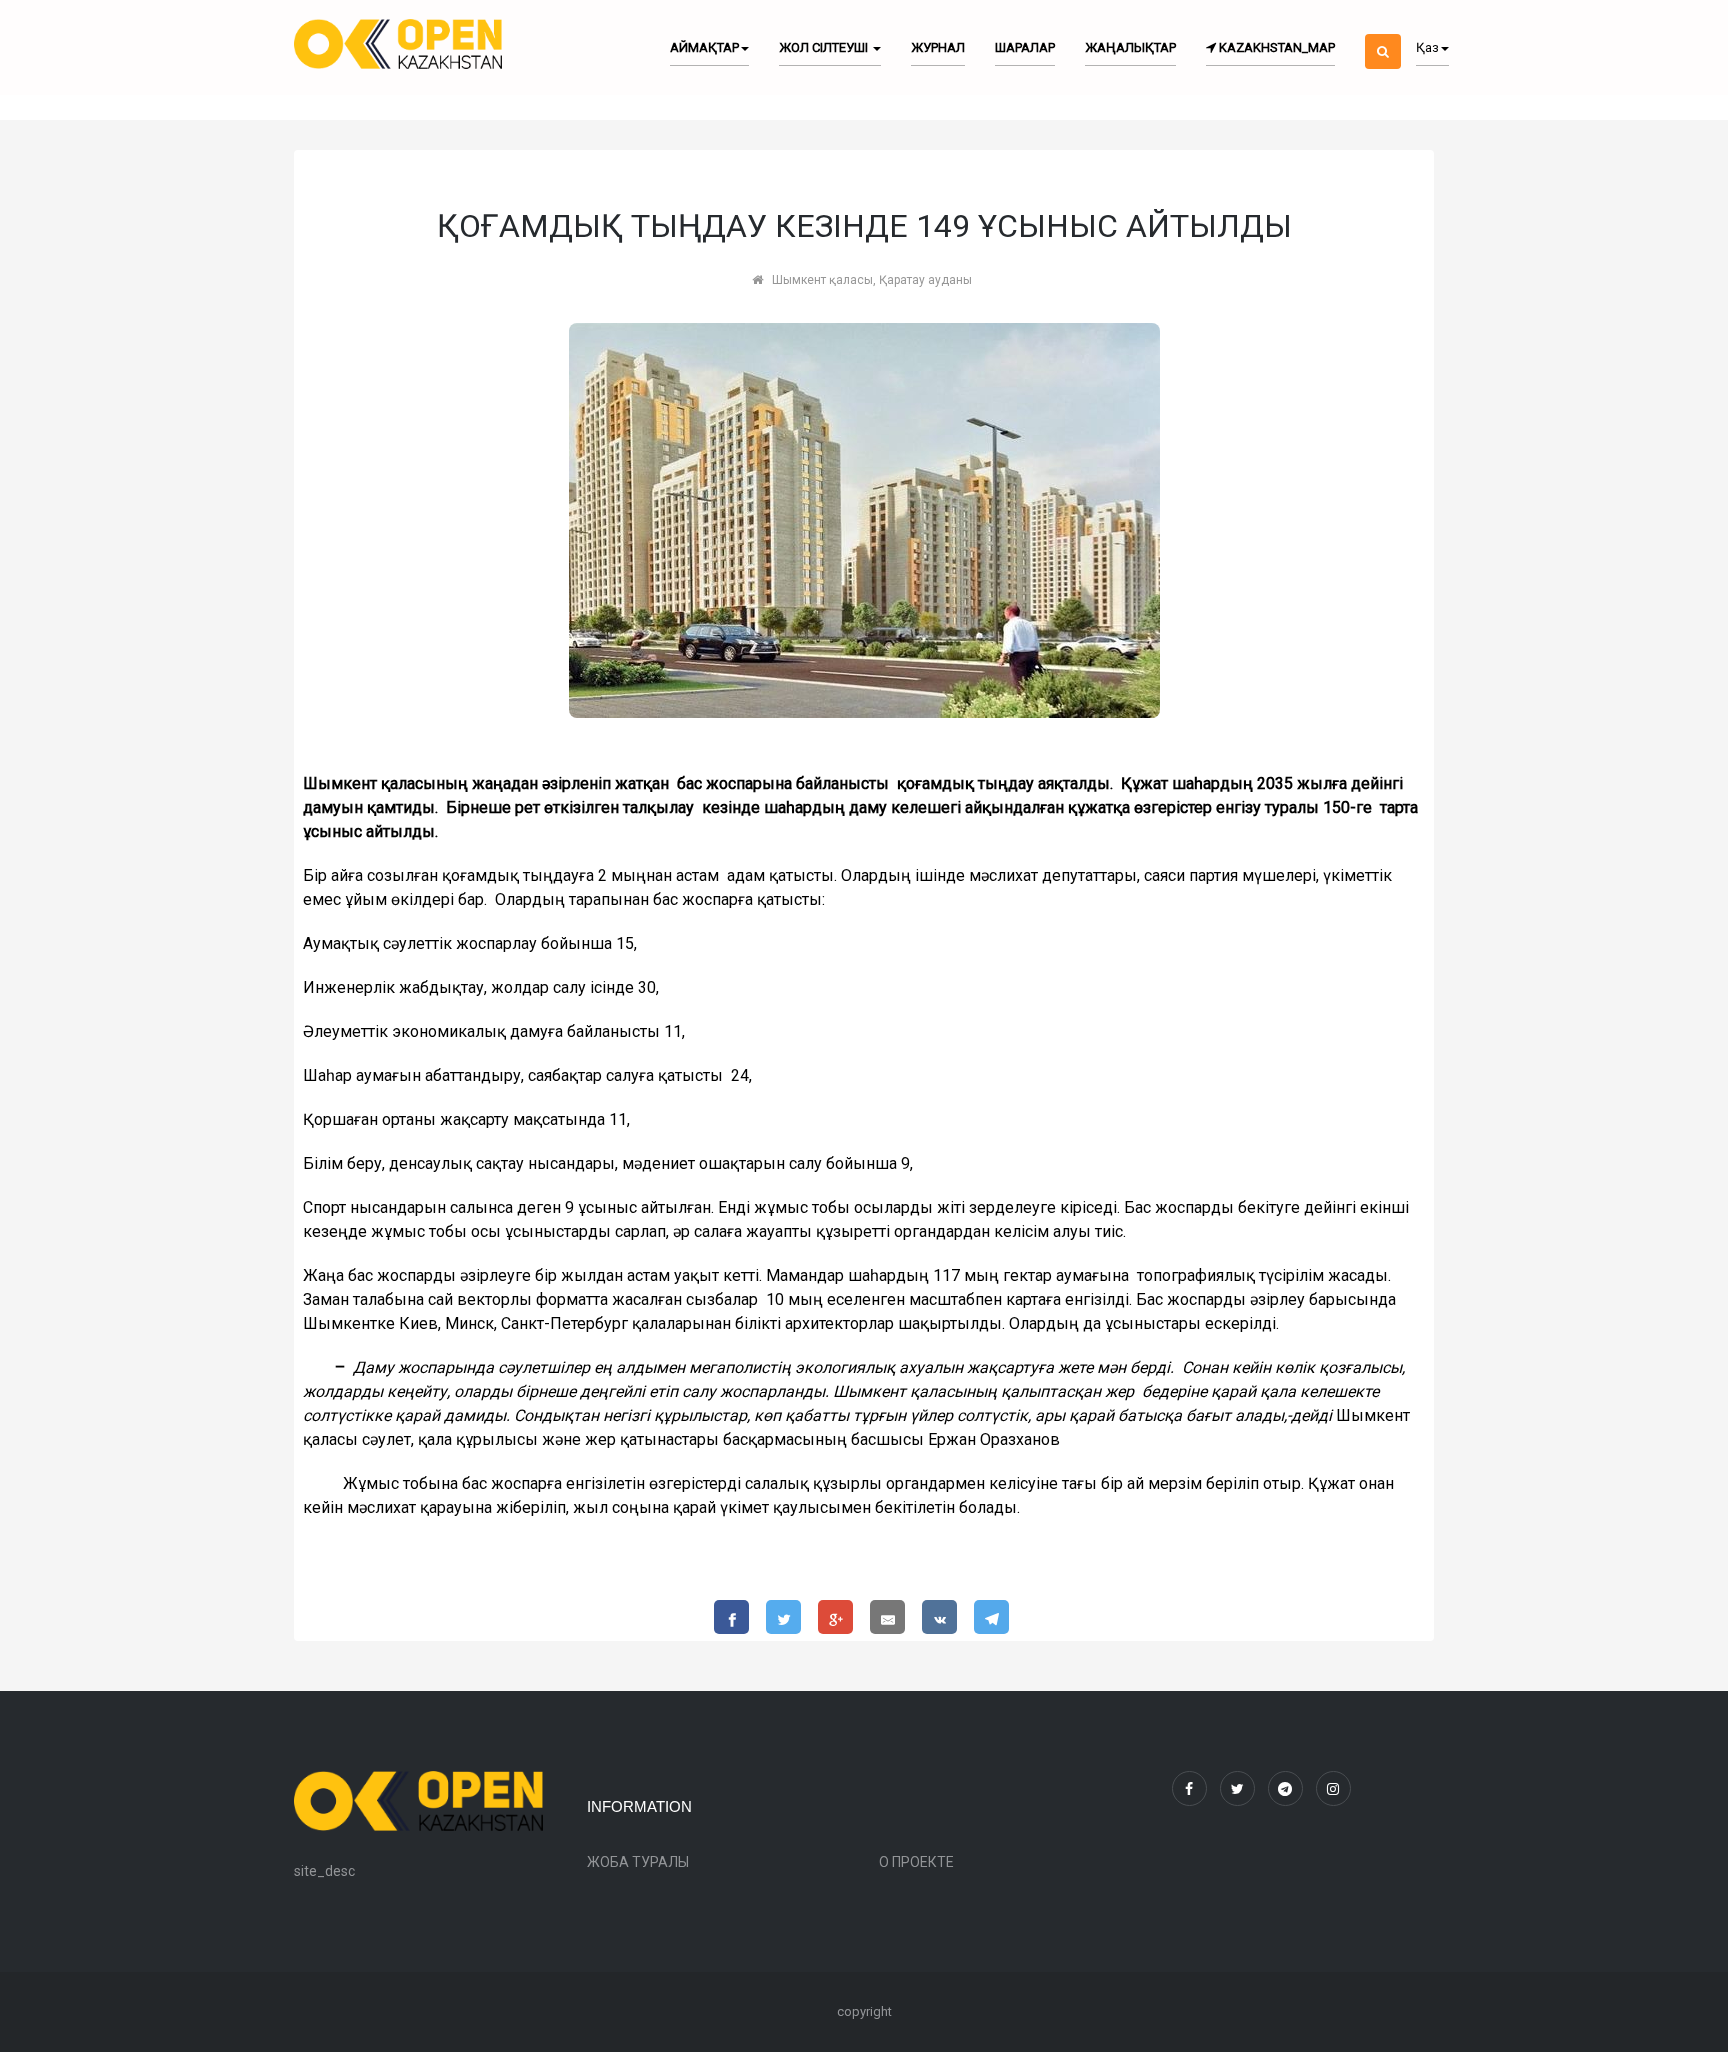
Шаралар (1025, 47)
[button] (1383, 34)
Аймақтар (704, 47)
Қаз (1427, 47)
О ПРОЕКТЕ (916, 1862)
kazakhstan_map (1275, 47)
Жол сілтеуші (825, 47)
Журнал (938, 47)
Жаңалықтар (1130, 47)
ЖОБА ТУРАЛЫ (638, 1862)
